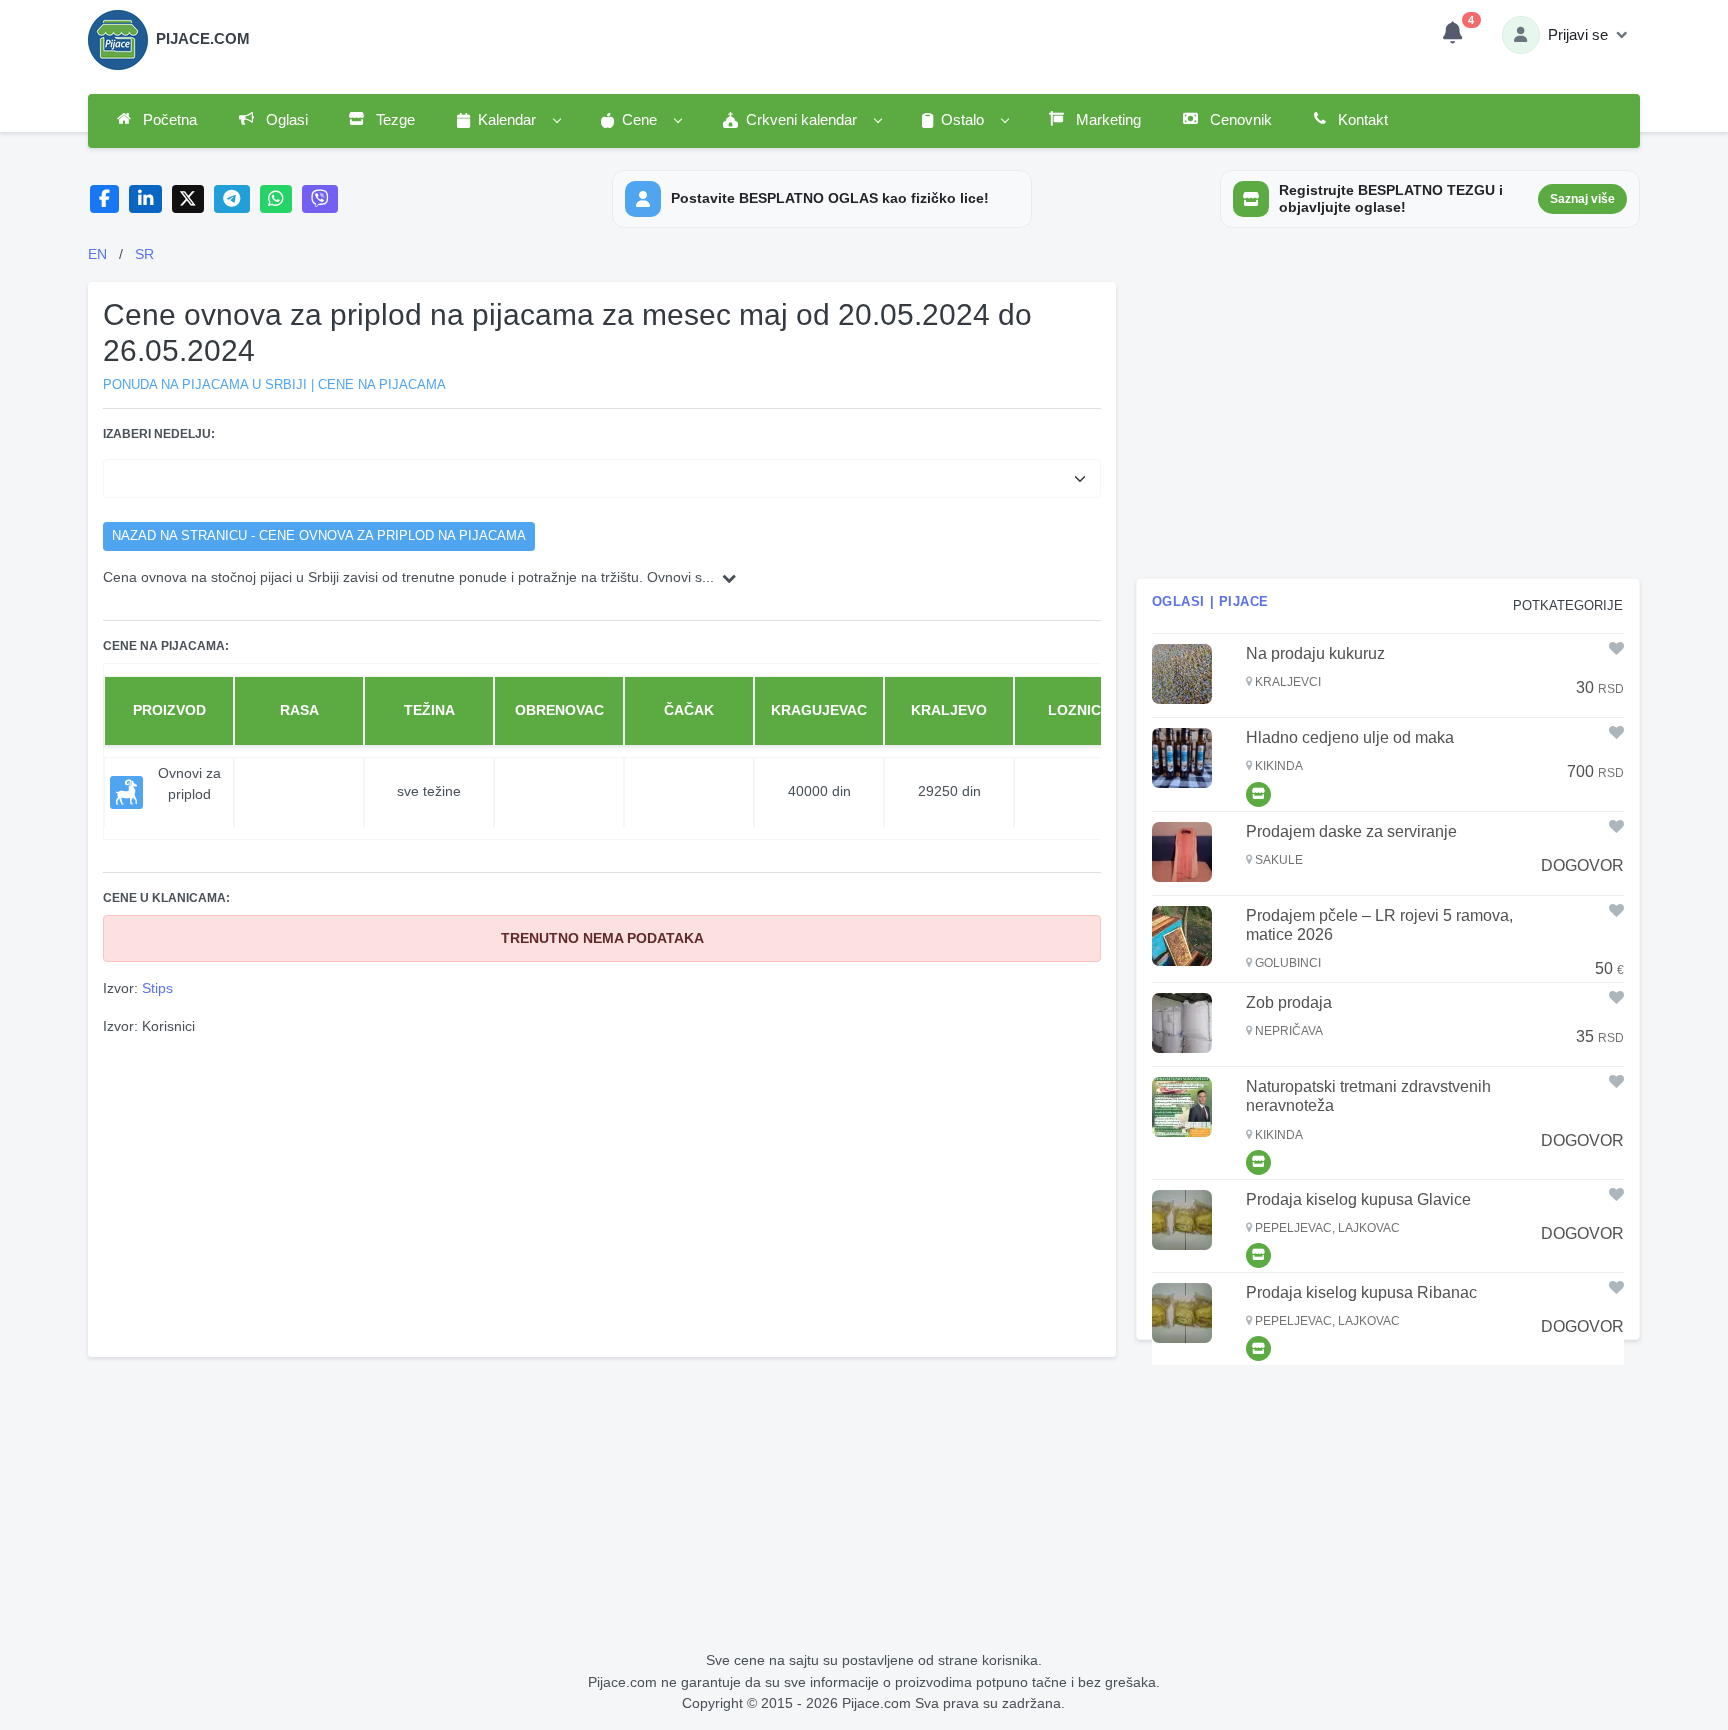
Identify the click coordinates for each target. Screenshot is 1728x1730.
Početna (168, 120)
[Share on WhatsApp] (276, 199)
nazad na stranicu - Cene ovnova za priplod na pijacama (319, 536)
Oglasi (285, 120)
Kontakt (1361, 120)
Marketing (1106, 120)
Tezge (393, 120)
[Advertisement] (602, 1194)
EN (97, 254)
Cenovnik (1239, 120)
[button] (508, 121)
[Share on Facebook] (104, 199)
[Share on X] (188, 199)
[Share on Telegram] (232, 199)
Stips (157, 988)
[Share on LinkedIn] (145, 199)
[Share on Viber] (320, 199)
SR (144, 254)
